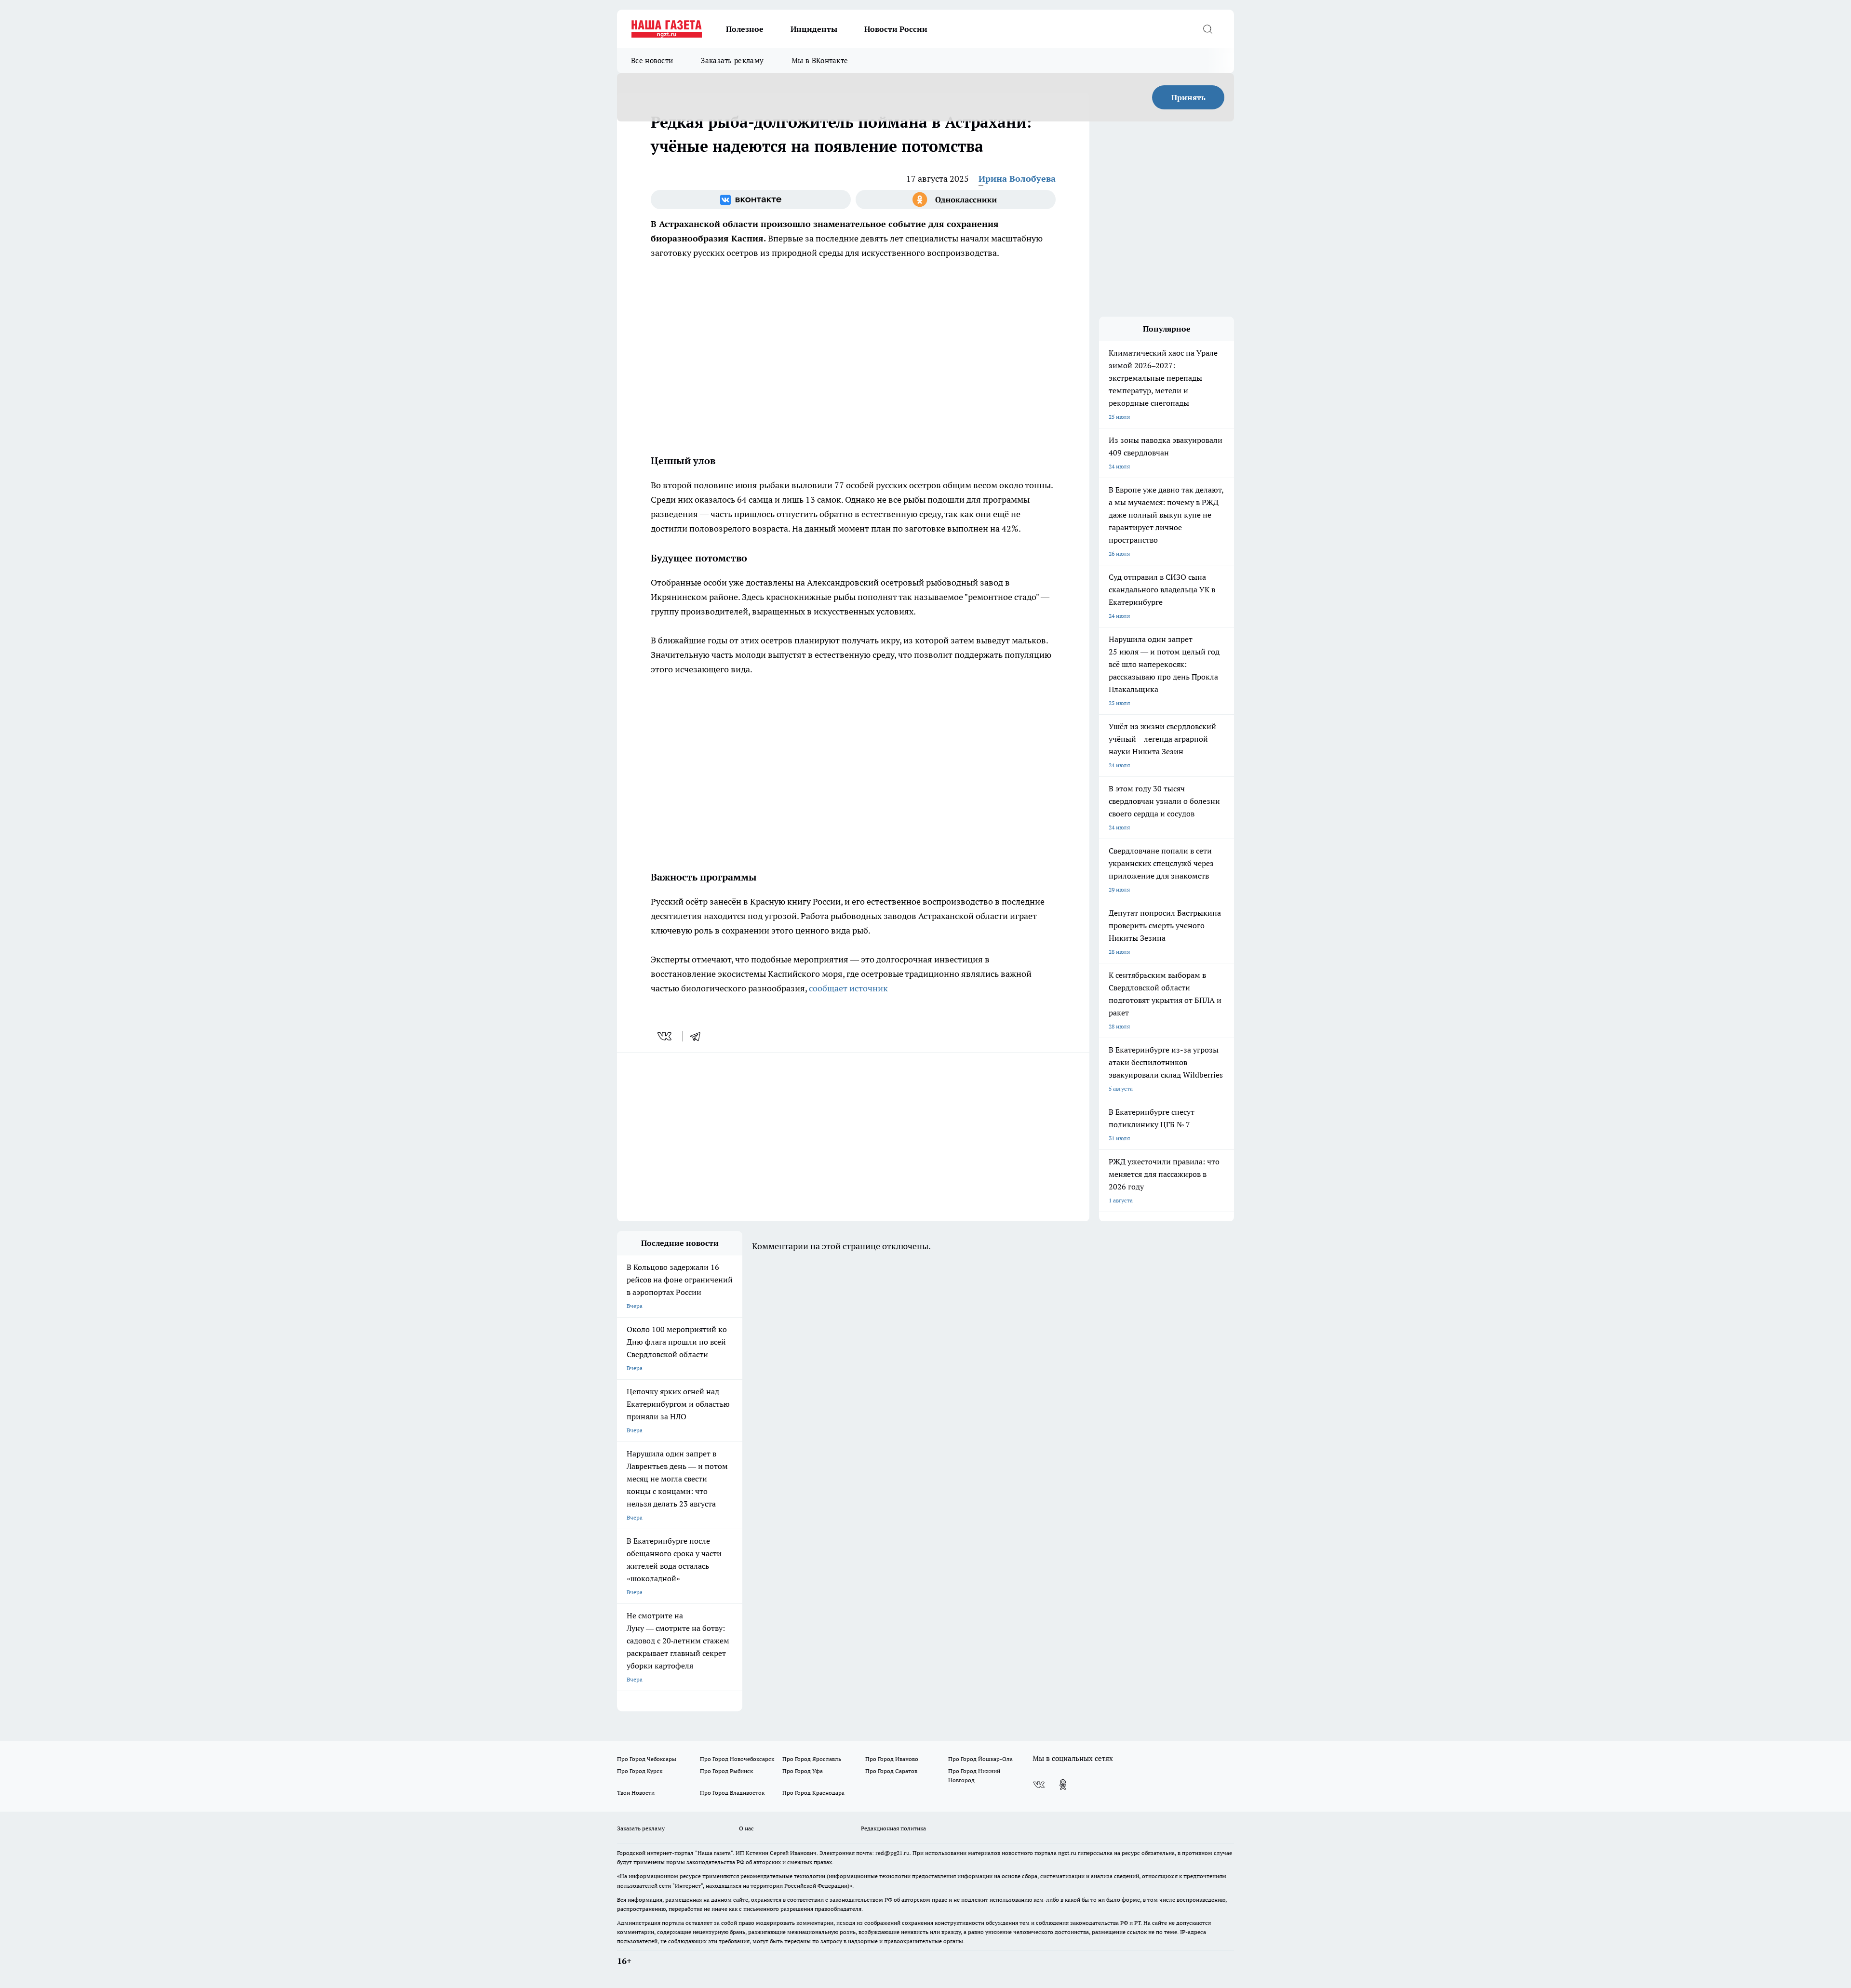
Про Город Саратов (891, 1771)
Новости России (896, 29)
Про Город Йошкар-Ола (980, 1759)
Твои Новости (636, 1793)
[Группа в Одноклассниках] (956, 200)
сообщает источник (848, 988)
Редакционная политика (893, 1828)
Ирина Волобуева (1017, 179)
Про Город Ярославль (812, 1759)
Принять (1188, 97)
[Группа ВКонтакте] (751, 200)
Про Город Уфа (803, 1771)
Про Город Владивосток (732, 1793)
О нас (746, 1828)
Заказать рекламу (732, 60)
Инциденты (814, 29)
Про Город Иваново (892, 1759)
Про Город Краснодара (813, 1793)
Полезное (745, 29)
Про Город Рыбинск (726, 1771)
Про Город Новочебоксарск (737, 1759)
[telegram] (698, 1036)
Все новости (652, 60)
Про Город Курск (640, 1771)
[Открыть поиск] (1207, 29)
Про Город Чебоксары (647, 1759)
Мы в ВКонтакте (820, 60)
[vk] (665, 1036)
